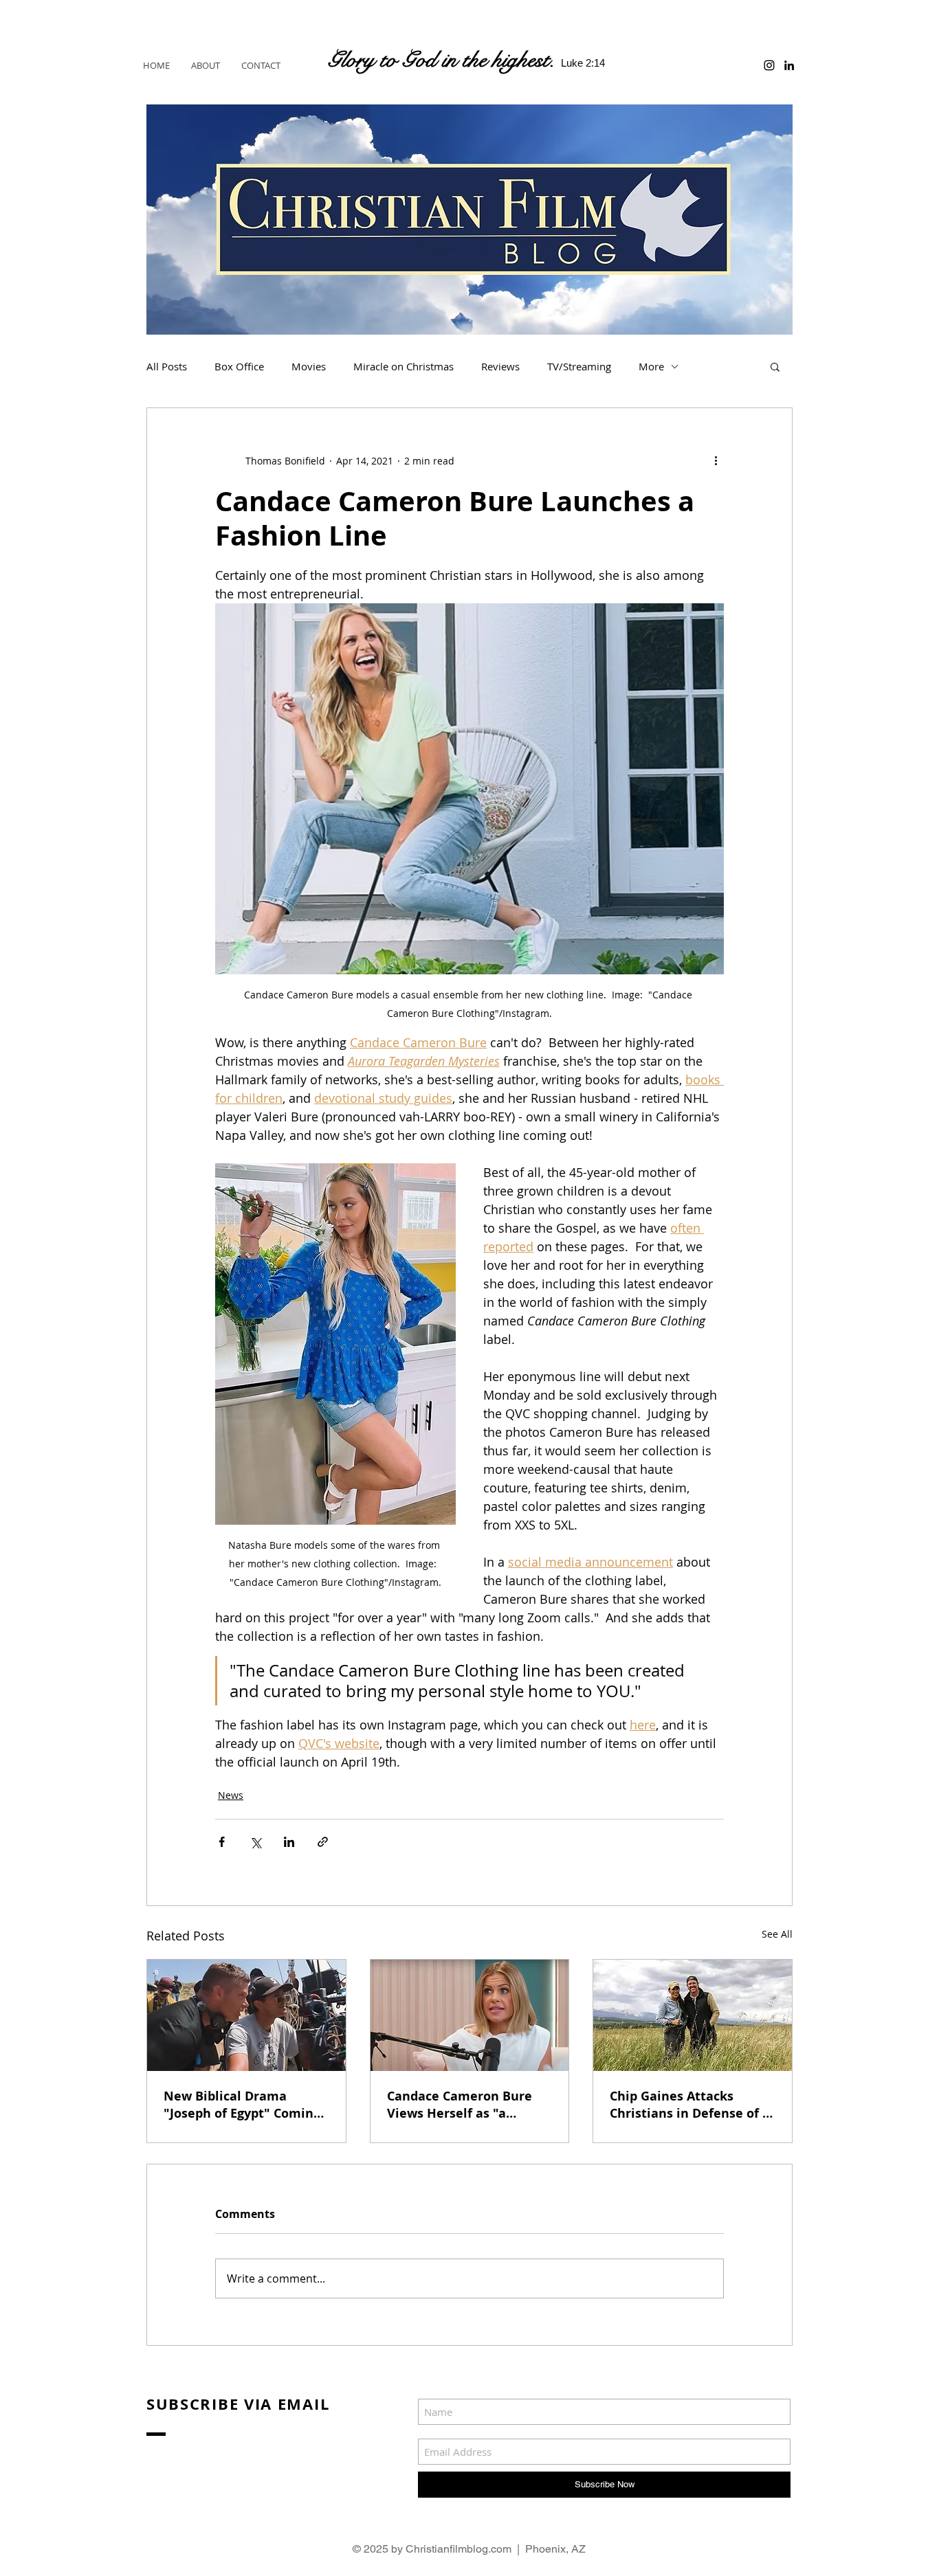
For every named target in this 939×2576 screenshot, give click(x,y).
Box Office (239, 366)
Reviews (500, 366)
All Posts (167, 366)
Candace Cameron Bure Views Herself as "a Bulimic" (460, 2105)
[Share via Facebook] (222, 1842)
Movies (309, 366)
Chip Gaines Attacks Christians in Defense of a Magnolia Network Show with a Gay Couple (690, 2105)
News (231, 1795)
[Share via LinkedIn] (289, 1842)
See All (777, 1934)
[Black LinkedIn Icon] (789, 65)
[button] (775, 366)
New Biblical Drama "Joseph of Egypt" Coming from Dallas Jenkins (242, 2105)
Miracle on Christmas (404, 366)
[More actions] (716, 460)
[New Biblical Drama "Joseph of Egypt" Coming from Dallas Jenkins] (246, 2015)
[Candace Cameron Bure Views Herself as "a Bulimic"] (470, 2015)
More (651, 366)
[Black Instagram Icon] (769, 65)
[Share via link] (323, 1842)
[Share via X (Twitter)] (255, 1842)
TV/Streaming (579, 366)
